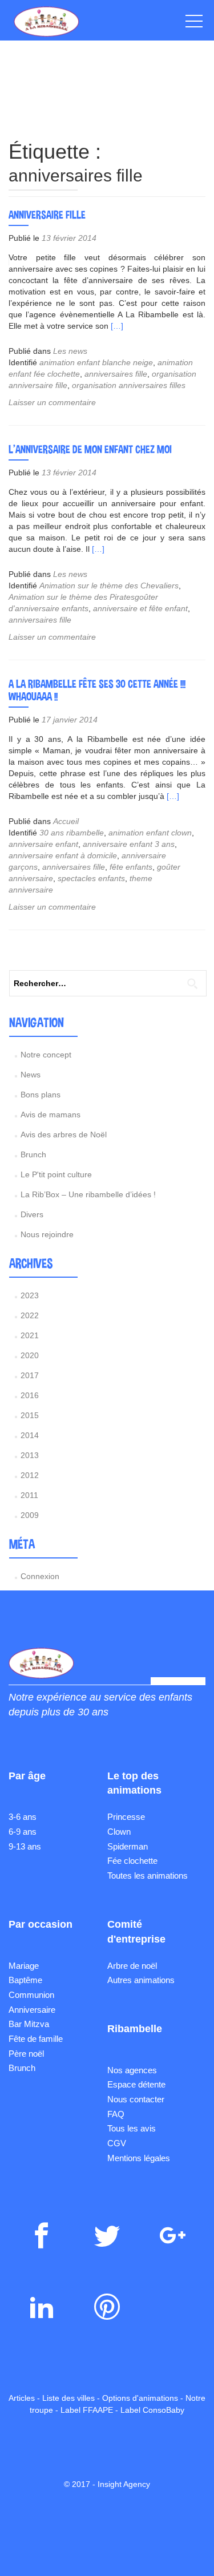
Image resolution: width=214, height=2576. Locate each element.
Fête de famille (36, 2039)
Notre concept (46, 1055)
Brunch (33, 1154)
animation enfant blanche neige (96, 362)
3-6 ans (23, 1817)
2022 (30, 1315)
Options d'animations (140, 2398)
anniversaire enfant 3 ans (129, 844)
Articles (22, 2398)
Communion (31, 1995)
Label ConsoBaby (152, 2410)
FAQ (116, 2114)
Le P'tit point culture (56, 1174)
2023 (30, 1295)
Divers (32, 1214)
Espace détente (136, 2084)
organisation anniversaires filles (129, 385)
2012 (30, 1475)
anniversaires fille (116, 374)
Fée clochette (132, 1861)
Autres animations (141, 1980)
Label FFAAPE (87, 2410)
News (31, 1075)
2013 (30, 1455)
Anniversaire (32, 2010)
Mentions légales (139, 2158)
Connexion (40, 1576)
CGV (117, 2143)
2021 (30, 1335)
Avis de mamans (51, 1115)
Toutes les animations (148, 1876)
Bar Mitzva (29, 2024)
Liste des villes (68, 2398)
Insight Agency (124, 2484)
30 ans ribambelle (72, 833)
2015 (30, 1415)
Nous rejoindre (47, 1234)
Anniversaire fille (47, 215)
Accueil (66, 821)
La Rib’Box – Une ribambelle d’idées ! (88, 1194)
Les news (70, 351)
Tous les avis (132, 2128)
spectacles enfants (91, 878)
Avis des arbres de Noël (64, 1134)
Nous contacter (136, 2099)
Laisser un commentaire (52, 402)
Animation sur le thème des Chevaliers (109, 586)
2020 (30, 1355)
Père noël (26, 2054)
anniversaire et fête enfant (140, 608)
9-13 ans (25, 1846)
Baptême (25, 1980)
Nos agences (132, 2070)
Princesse (126, 1817)
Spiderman (128, 1846)
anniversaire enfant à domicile (63, 855)
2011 (29, 1495)
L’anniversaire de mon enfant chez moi (90, 449)
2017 (30, 1375)
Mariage (24, 1966)
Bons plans (41, 1095)
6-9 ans (23, 1832)
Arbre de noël (132, 1966)
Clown (119, 1832)
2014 (30, 1435)
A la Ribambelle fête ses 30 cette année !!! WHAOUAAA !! (97, 690)
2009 (30, 1515)
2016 (30, 1395)
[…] (117, 326)
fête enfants (131, 867)
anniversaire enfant (43, 844)
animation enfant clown (150, 833)
